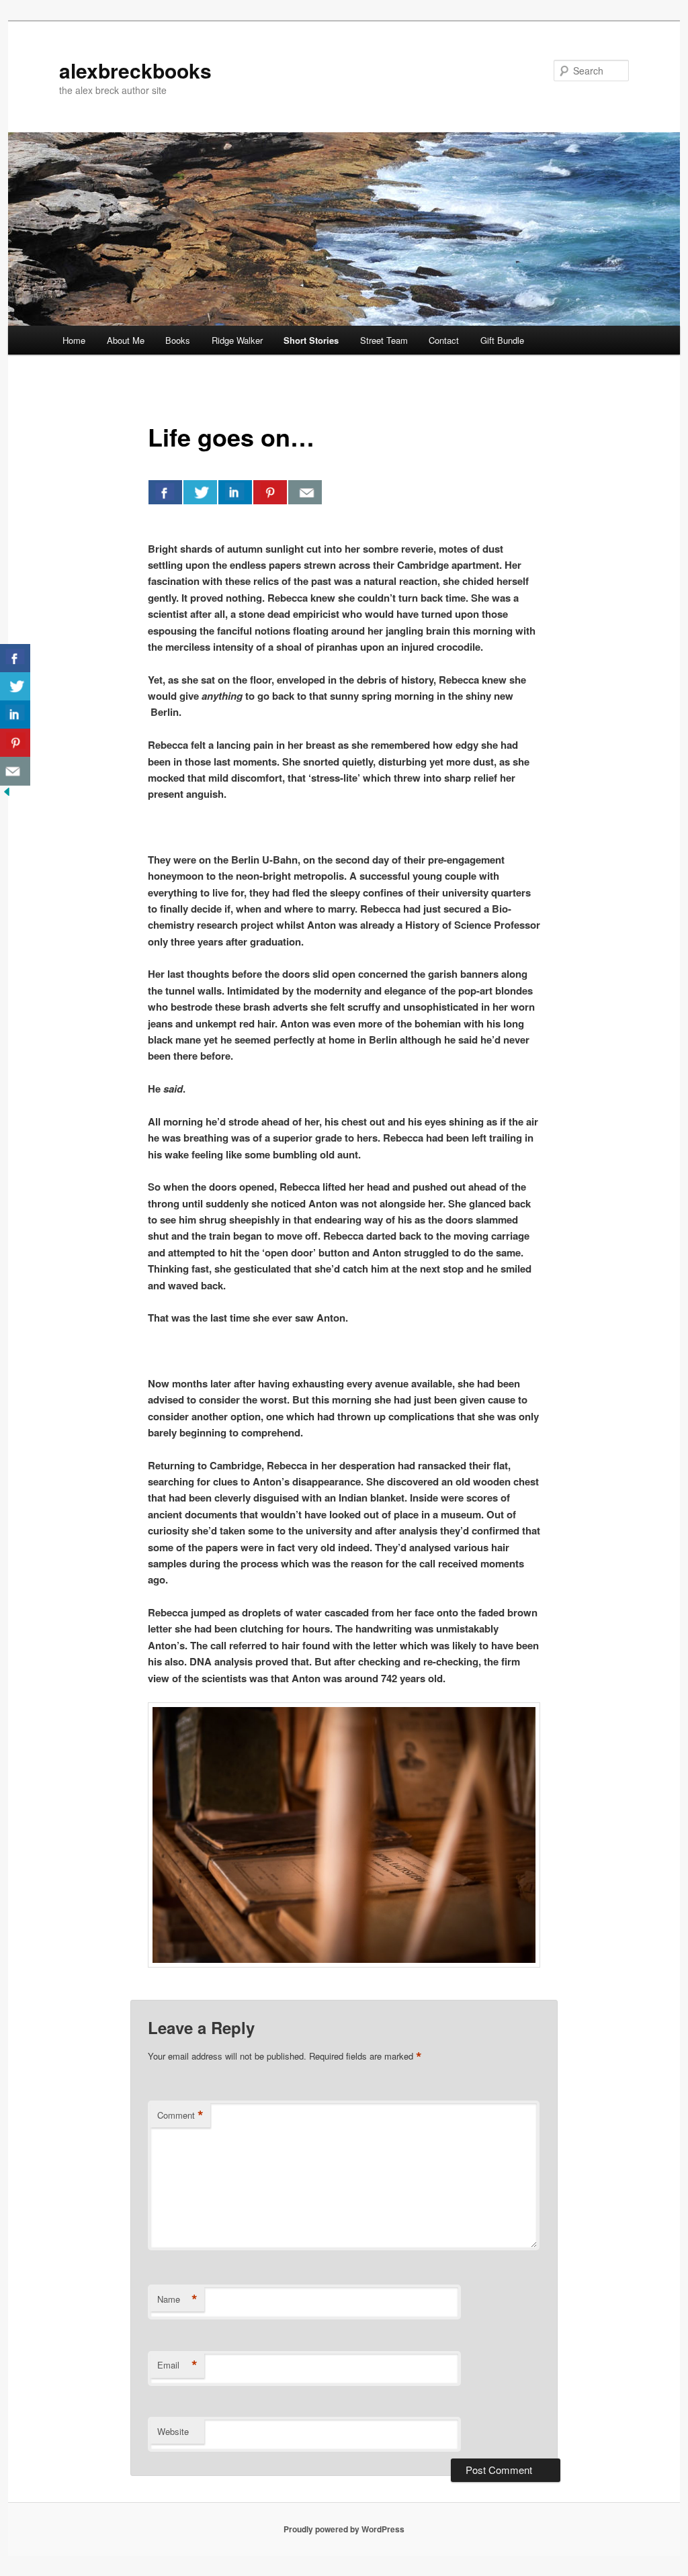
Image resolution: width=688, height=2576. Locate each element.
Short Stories (311, 340)
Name (177, 2299)
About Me (126, 340)
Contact (444, 340)
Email (177, 2365)
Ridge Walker (237, 340)
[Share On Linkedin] (235, 492)
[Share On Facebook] (165, 492)
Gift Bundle (502, 340)
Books (178, 340)
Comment (180, 2115)
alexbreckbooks (135, 70)
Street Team (384, 340)
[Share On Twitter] (200, 492)
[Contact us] (305, 492)
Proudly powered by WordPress (344, 2529)
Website (173, 2431)
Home (74, 340)
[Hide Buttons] (7, 794)
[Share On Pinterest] (270, 492)
